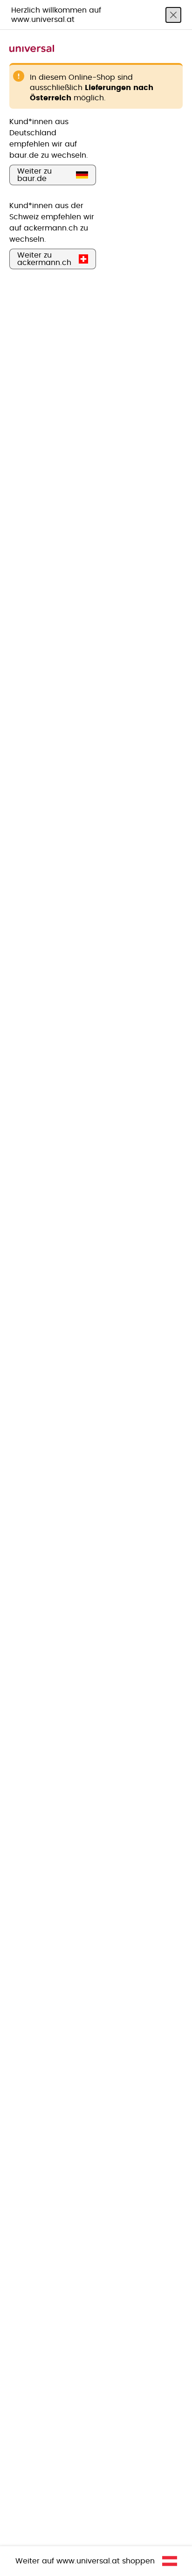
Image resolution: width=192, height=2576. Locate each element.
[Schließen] (173, 15)
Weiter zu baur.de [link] (34, 175)
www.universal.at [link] (88, 2561)
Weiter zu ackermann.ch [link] (44, 259)
